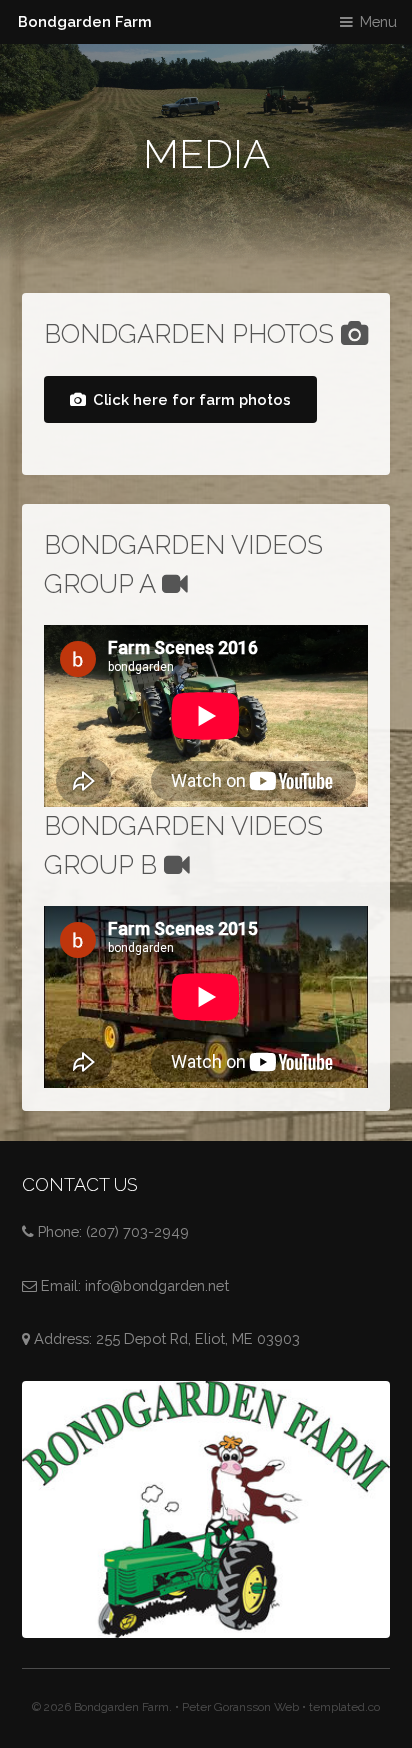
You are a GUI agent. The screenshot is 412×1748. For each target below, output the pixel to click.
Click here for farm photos (192, 399)
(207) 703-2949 (137, 1231)
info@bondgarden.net (157, 1285)
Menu (378, 21)
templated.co (344, 1707)
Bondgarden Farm (85, 21)
